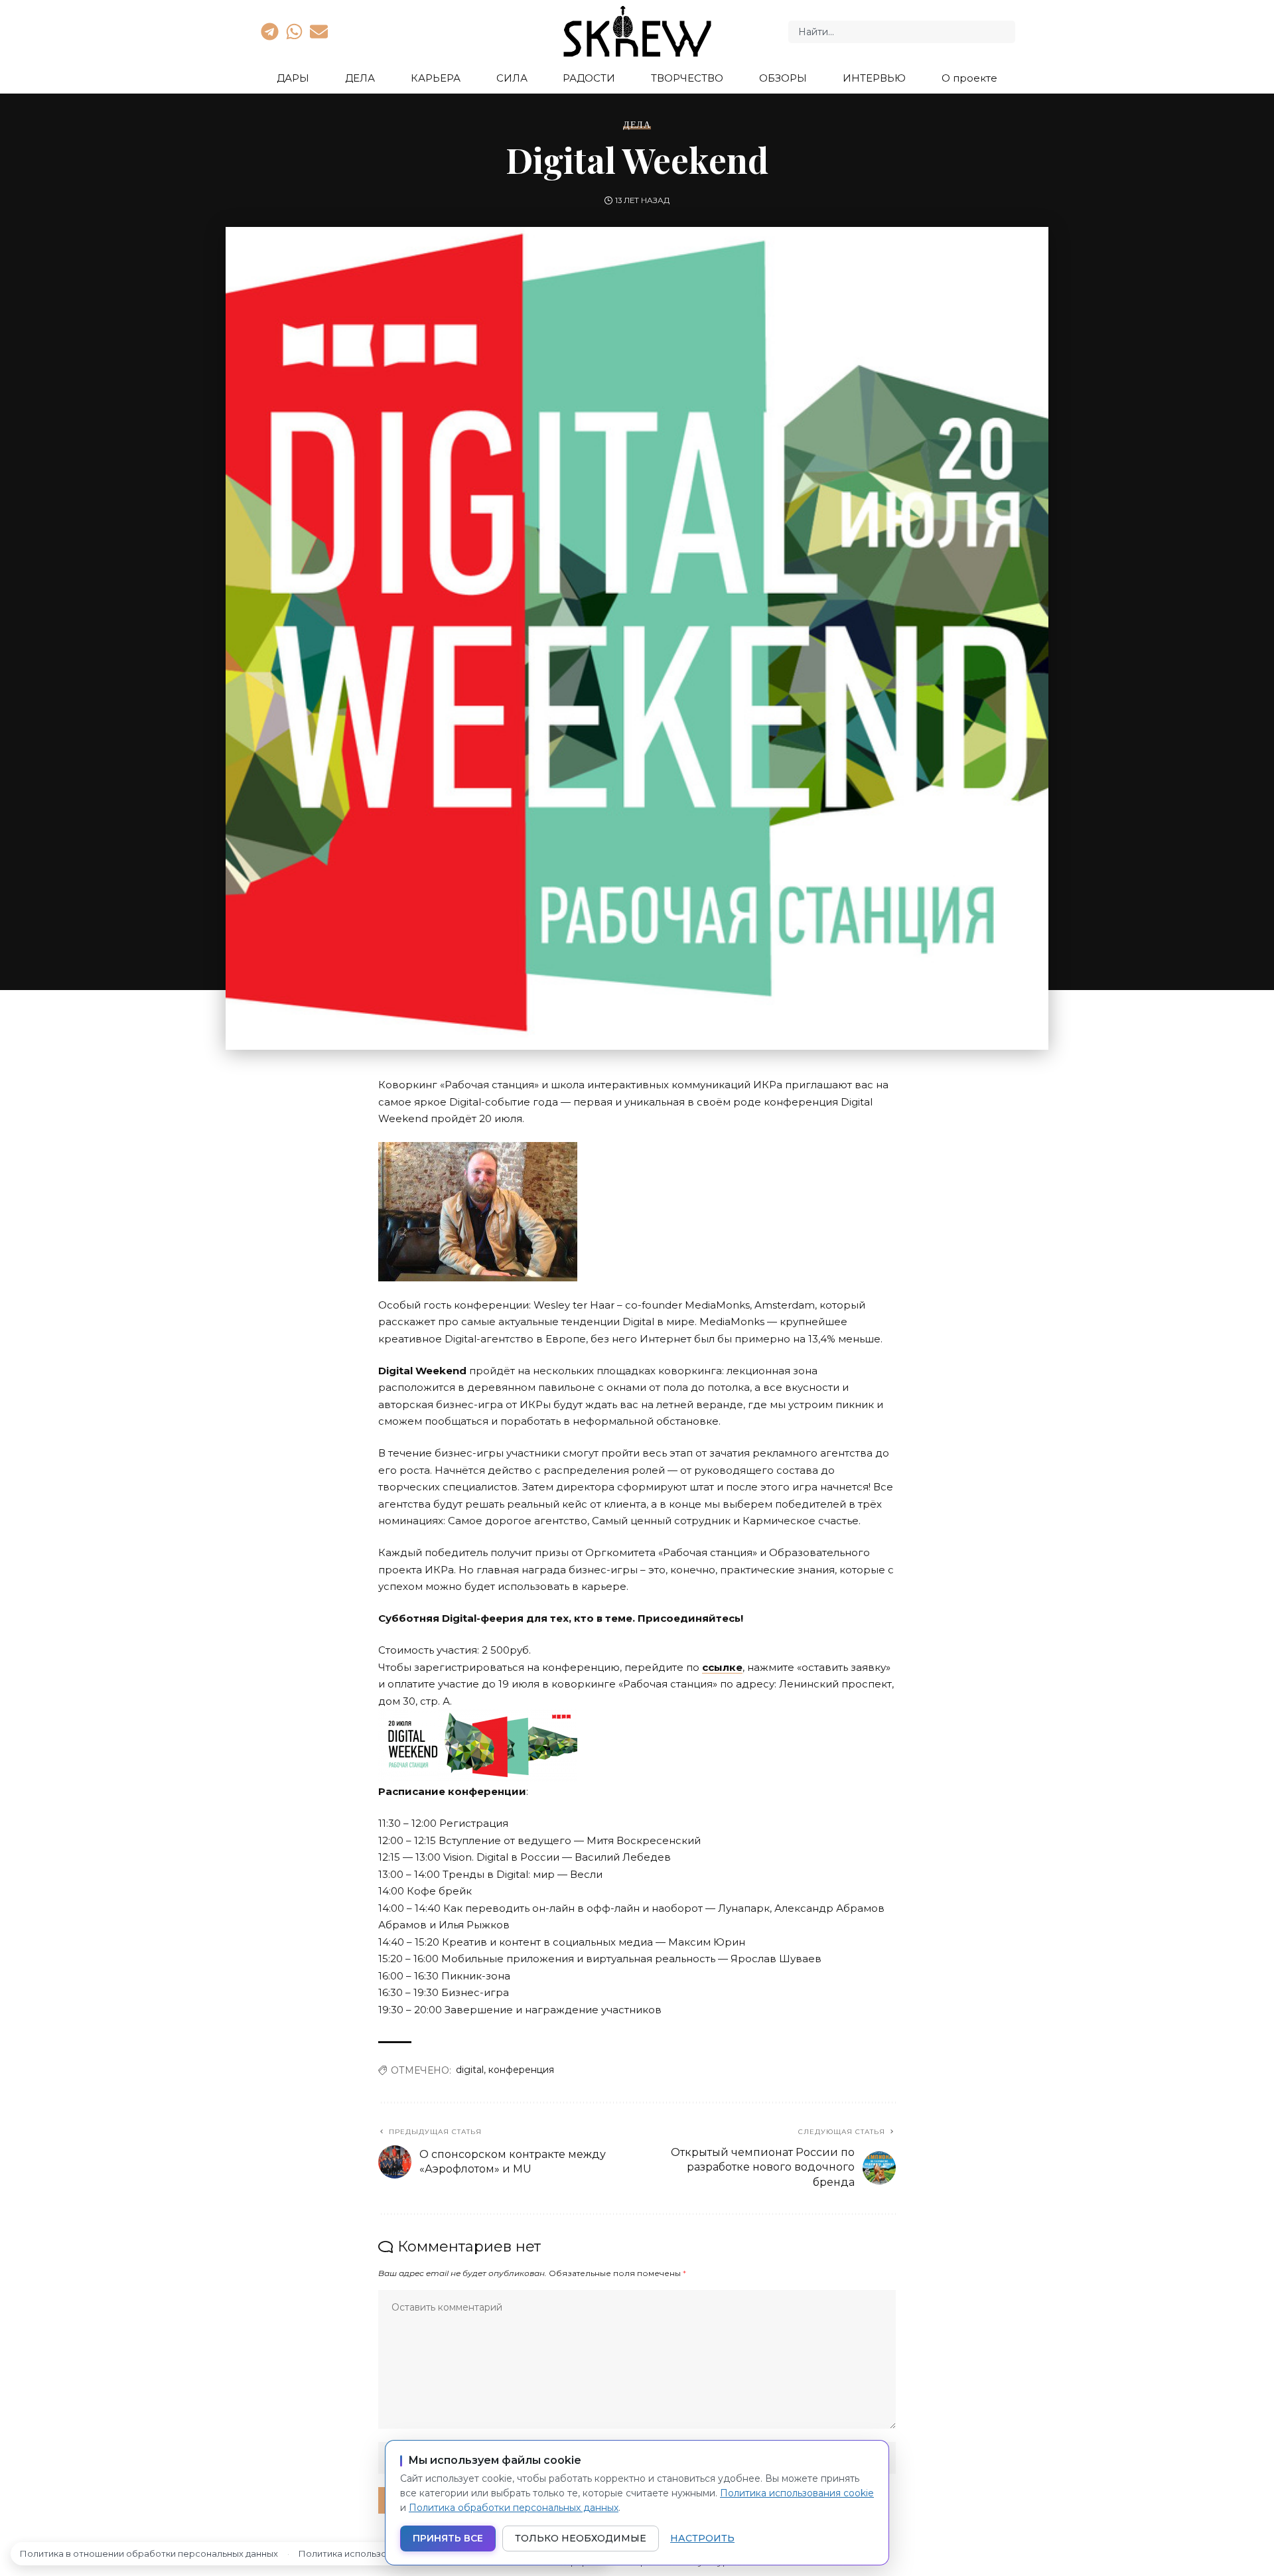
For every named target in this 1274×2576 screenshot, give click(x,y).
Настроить (702, 2538)
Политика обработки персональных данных (514, 2508)
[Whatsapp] (294, 31)
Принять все (448, 2538)
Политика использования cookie (797, 2493)
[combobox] (902, 32)
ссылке (722, 1667)
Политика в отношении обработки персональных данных (149, 2553)
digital (470, 2070)
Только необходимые (581, 2538)
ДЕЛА (637, 125)
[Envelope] (319, 31)
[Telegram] (269, 31)
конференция (521, 2070)
